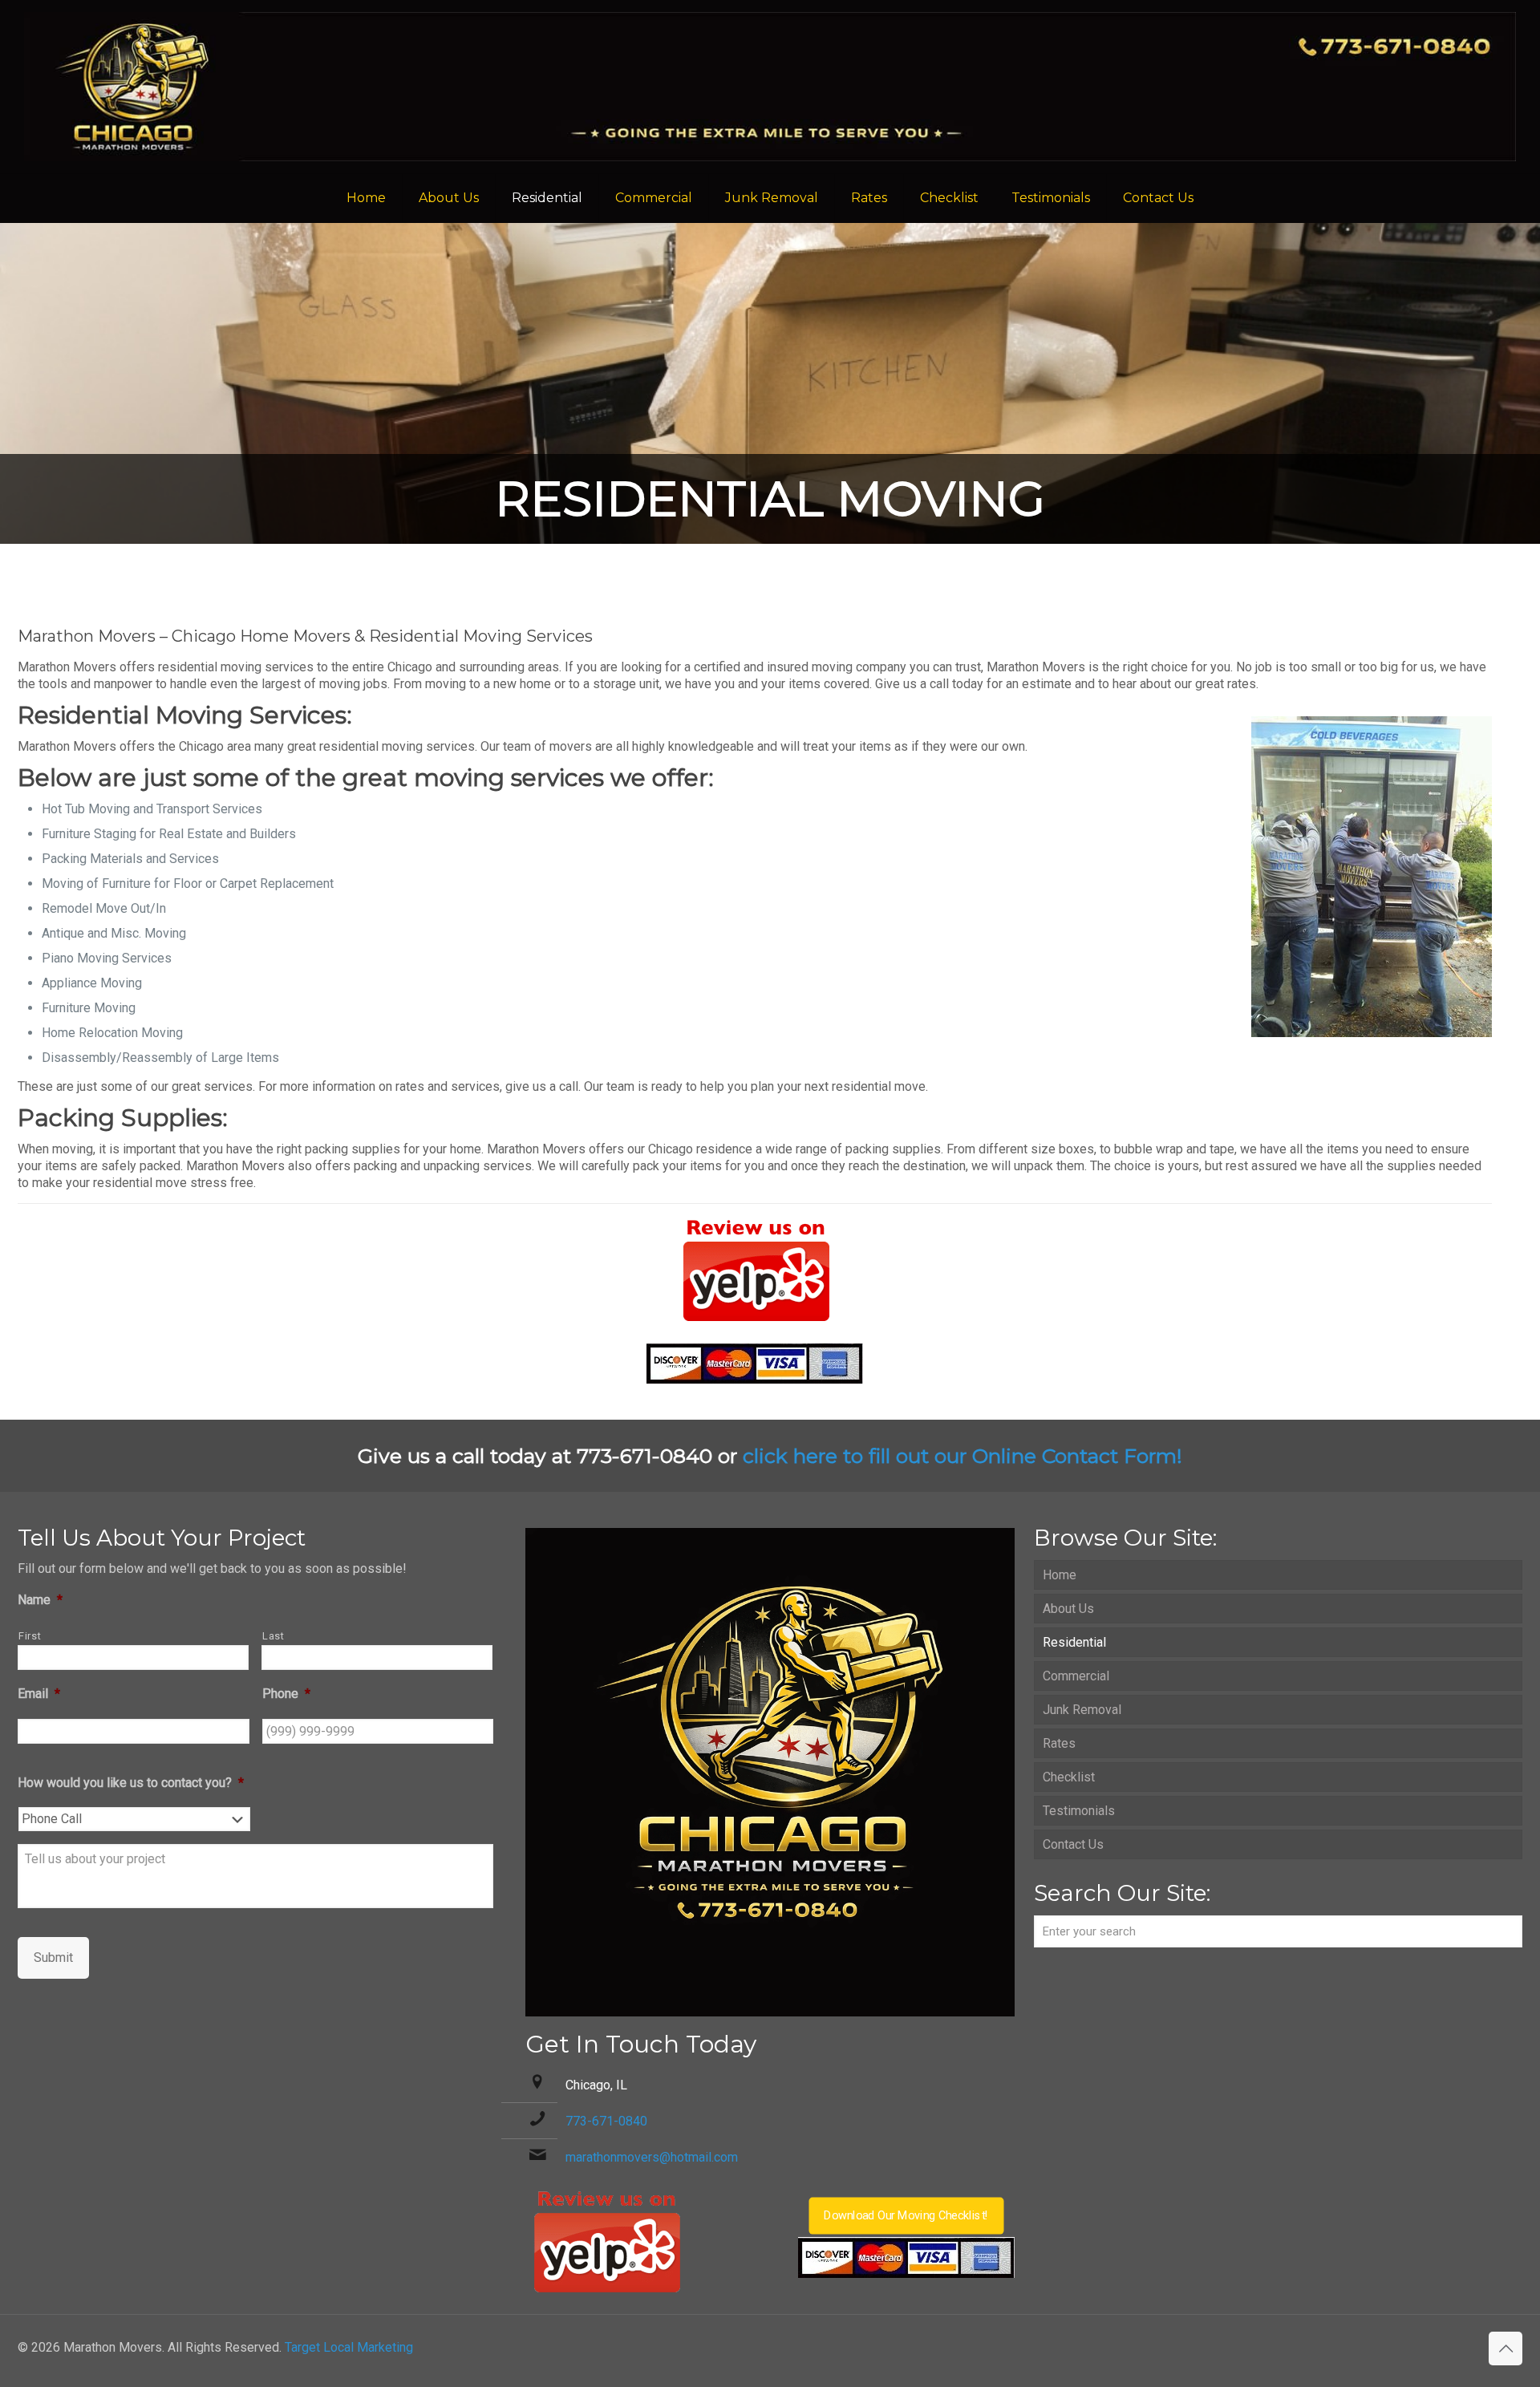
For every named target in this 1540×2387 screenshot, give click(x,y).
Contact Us (1073, 1844)
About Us (1068, 1609)
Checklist (1069, 1777)
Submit (53, 1957)
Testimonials (1079, 1811)
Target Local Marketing (349, 2347)
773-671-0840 (606, 2121)
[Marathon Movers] (770, 87)
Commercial (1076, 1676)
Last (274, 1636)
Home (1060, 1575)
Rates (1059, 1743)
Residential (1074, 1642)
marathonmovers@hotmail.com (652, 2157)
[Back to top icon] (1506, 2348)
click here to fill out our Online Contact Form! (962, 1456)
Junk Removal (1082, 1710)
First (30, 1636)
